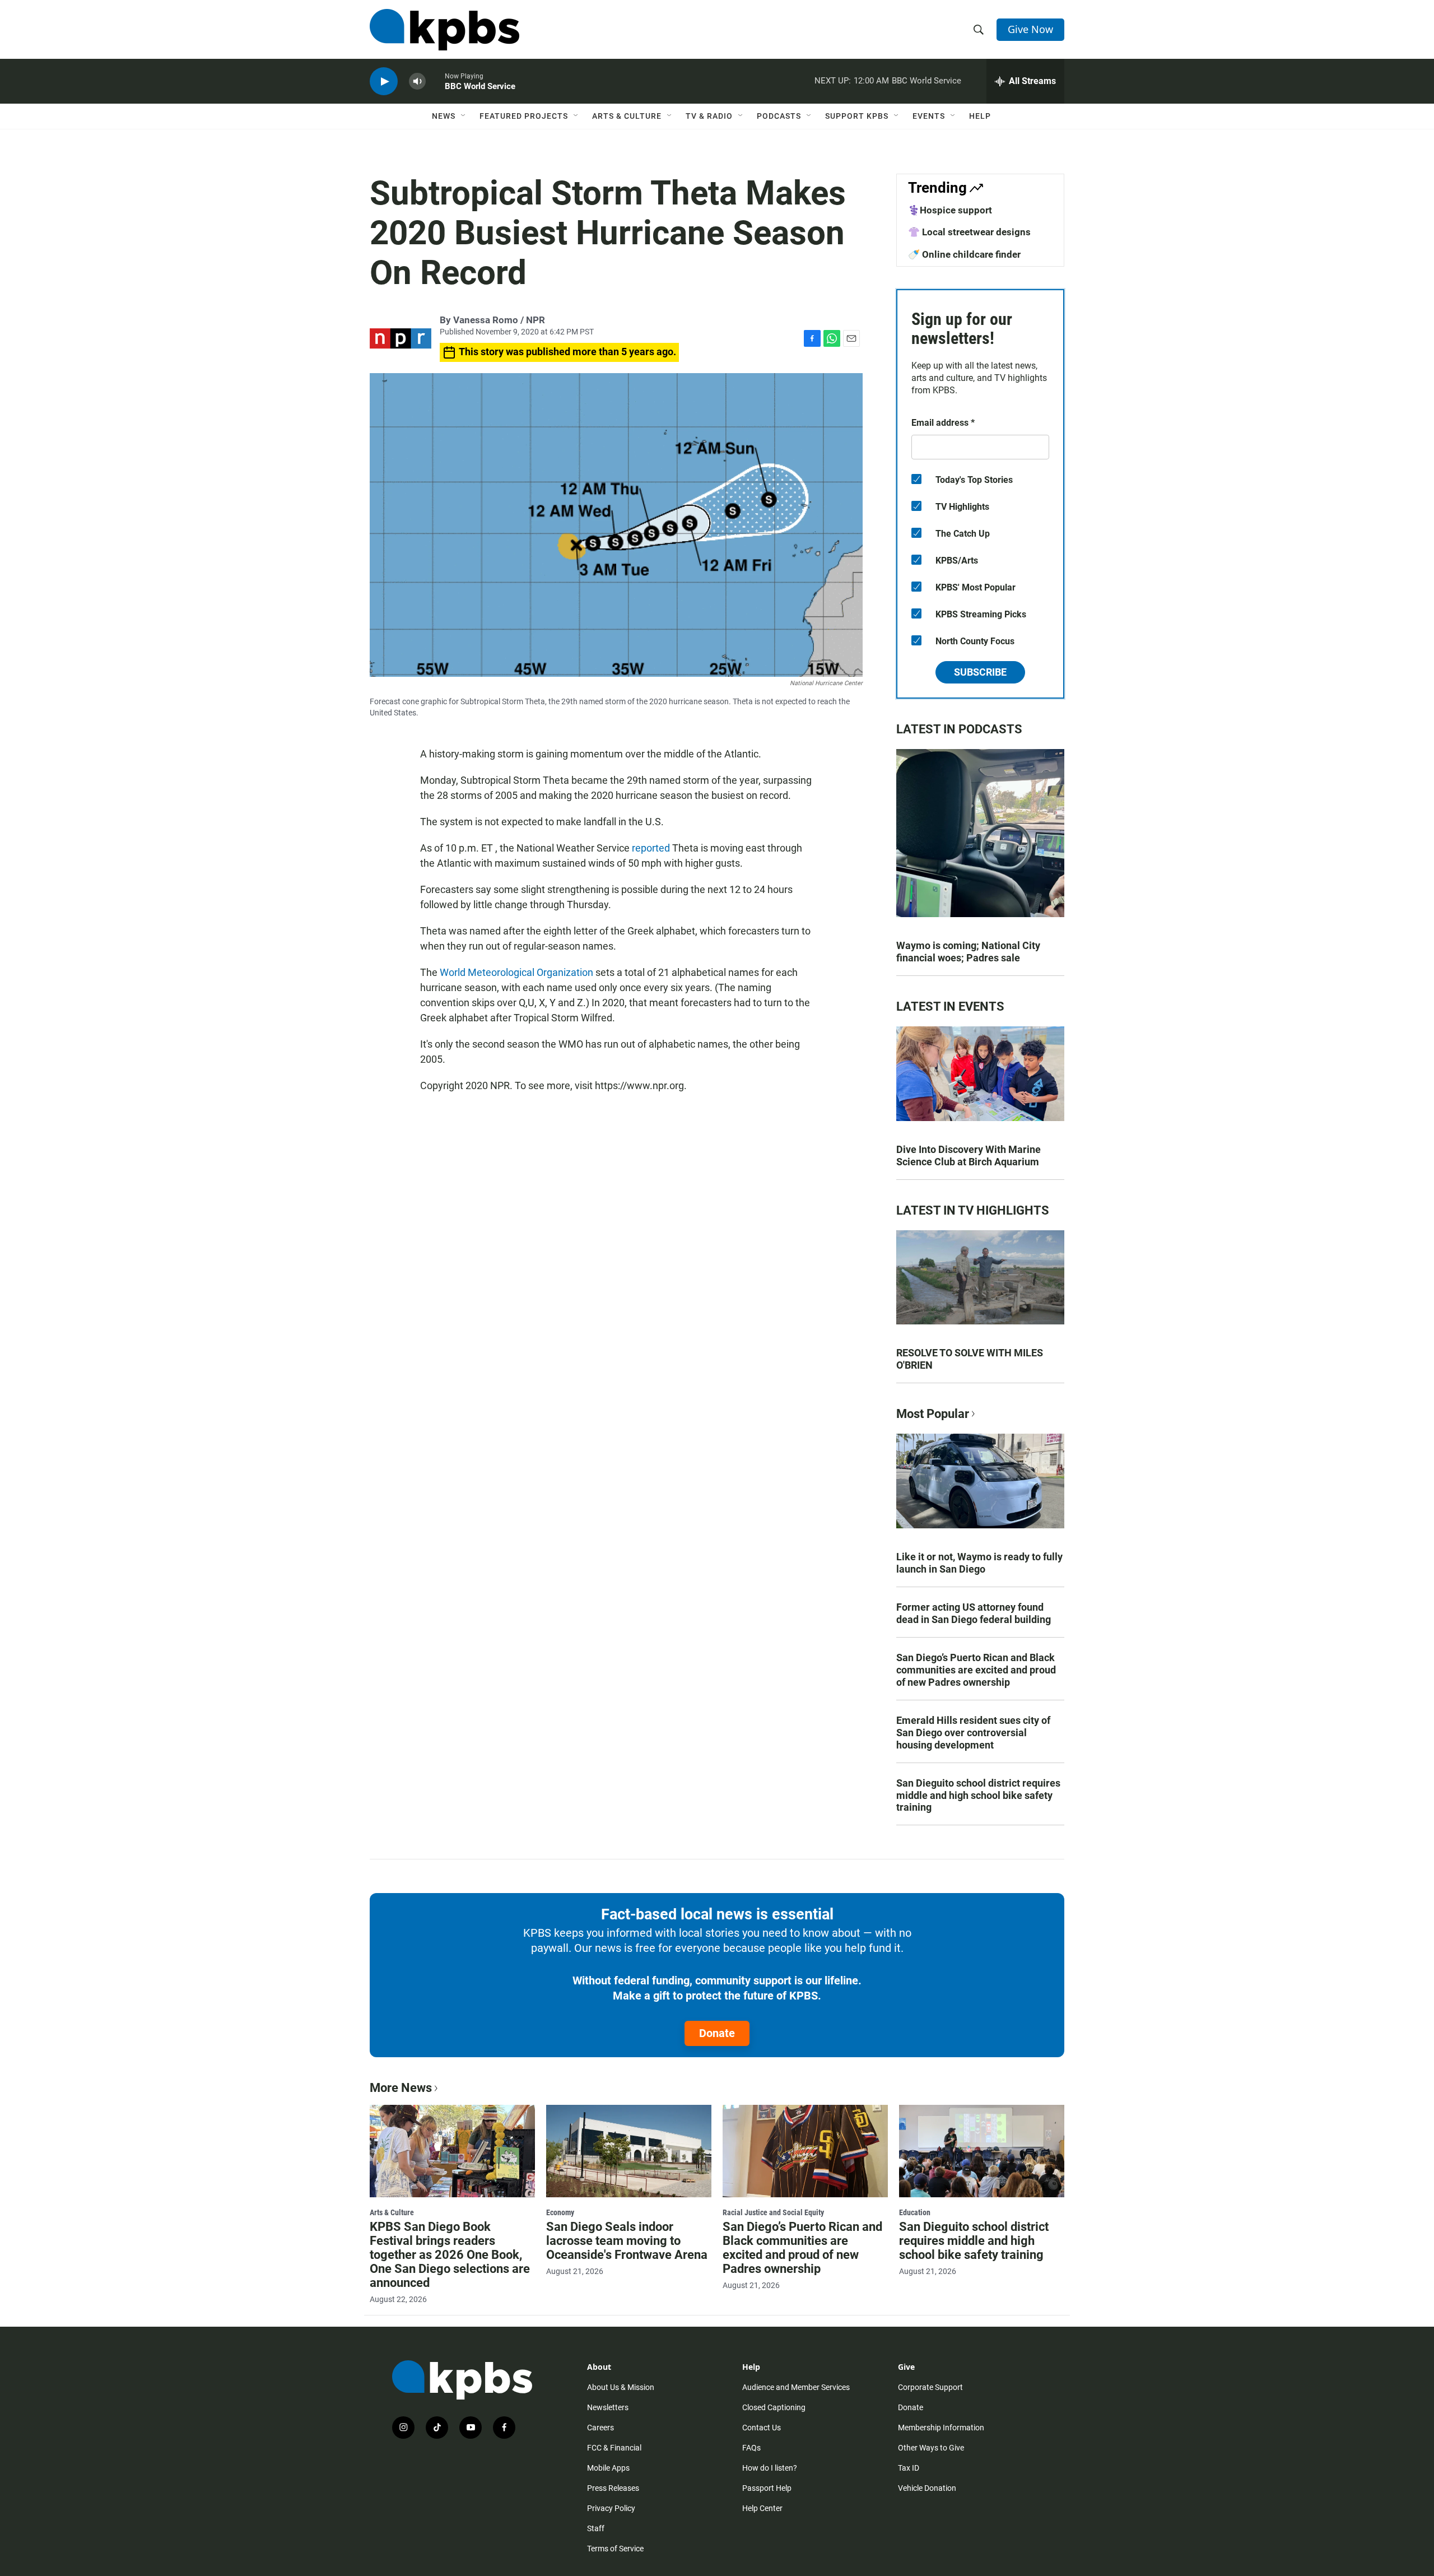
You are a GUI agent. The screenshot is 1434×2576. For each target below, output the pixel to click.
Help (980, 116)
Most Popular (933, 1414)
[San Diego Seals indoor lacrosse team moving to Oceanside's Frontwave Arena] (629, 2151)
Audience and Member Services (796, 2387)
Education (915, 2212)
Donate (717, 2033)
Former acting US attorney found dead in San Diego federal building (974, 1613)
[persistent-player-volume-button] (417, 82)
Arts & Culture (627, 116)
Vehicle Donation (927, 2488)
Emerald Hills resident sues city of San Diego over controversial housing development (973, 1733)
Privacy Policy (611, 2508)
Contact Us (762, 2428)
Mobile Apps (608, 2468)
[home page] (444, 30)
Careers (600, 2428)
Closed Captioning (774, 2407)
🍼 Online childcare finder (964, 254)
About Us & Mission (621, 2387)
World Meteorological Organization (516, 972)
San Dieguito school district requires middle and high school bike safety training (978, 1795)
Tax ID (909, 2468)
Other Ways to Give (931, 2448)
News (444, 116)
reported (652, 848)
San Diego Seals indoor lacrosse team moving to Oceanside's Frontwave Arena (627, 2241)
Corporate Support (930, 2387)
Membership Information (941, 2428)
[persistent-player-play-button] (384, 82)
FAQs (751, 2448)
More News (401, 2088)
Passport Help (767, 2488)
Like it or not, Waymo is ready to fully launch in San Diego (979, 1563)
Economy (560, 2212)
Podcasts (779, 116)
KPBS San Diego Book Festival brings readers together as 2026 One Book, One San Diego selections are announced (450, 2255)
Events (929, 116)
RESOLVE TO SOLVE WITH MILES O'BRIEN (970, 1359)
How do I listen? (770, 2468)
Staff (596, 2528)
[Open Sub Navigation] (464, 116)
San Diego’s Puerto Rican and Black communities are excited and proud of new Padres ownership (976, 1670)
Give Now (1030, 29)
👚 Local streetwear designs (969, 232)
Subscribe (980, 672)
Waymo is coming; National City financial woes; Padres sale (968, 952)
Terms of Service (615, 2549)
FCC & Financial (614, 2448)
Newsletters (608, 2407)
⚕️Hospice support (950, 210)
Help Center (762, 2508)
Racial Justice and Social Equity (773, 2212)
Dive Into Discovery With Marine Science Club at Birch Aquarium (969, 1156)
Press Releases (613, 2488)
